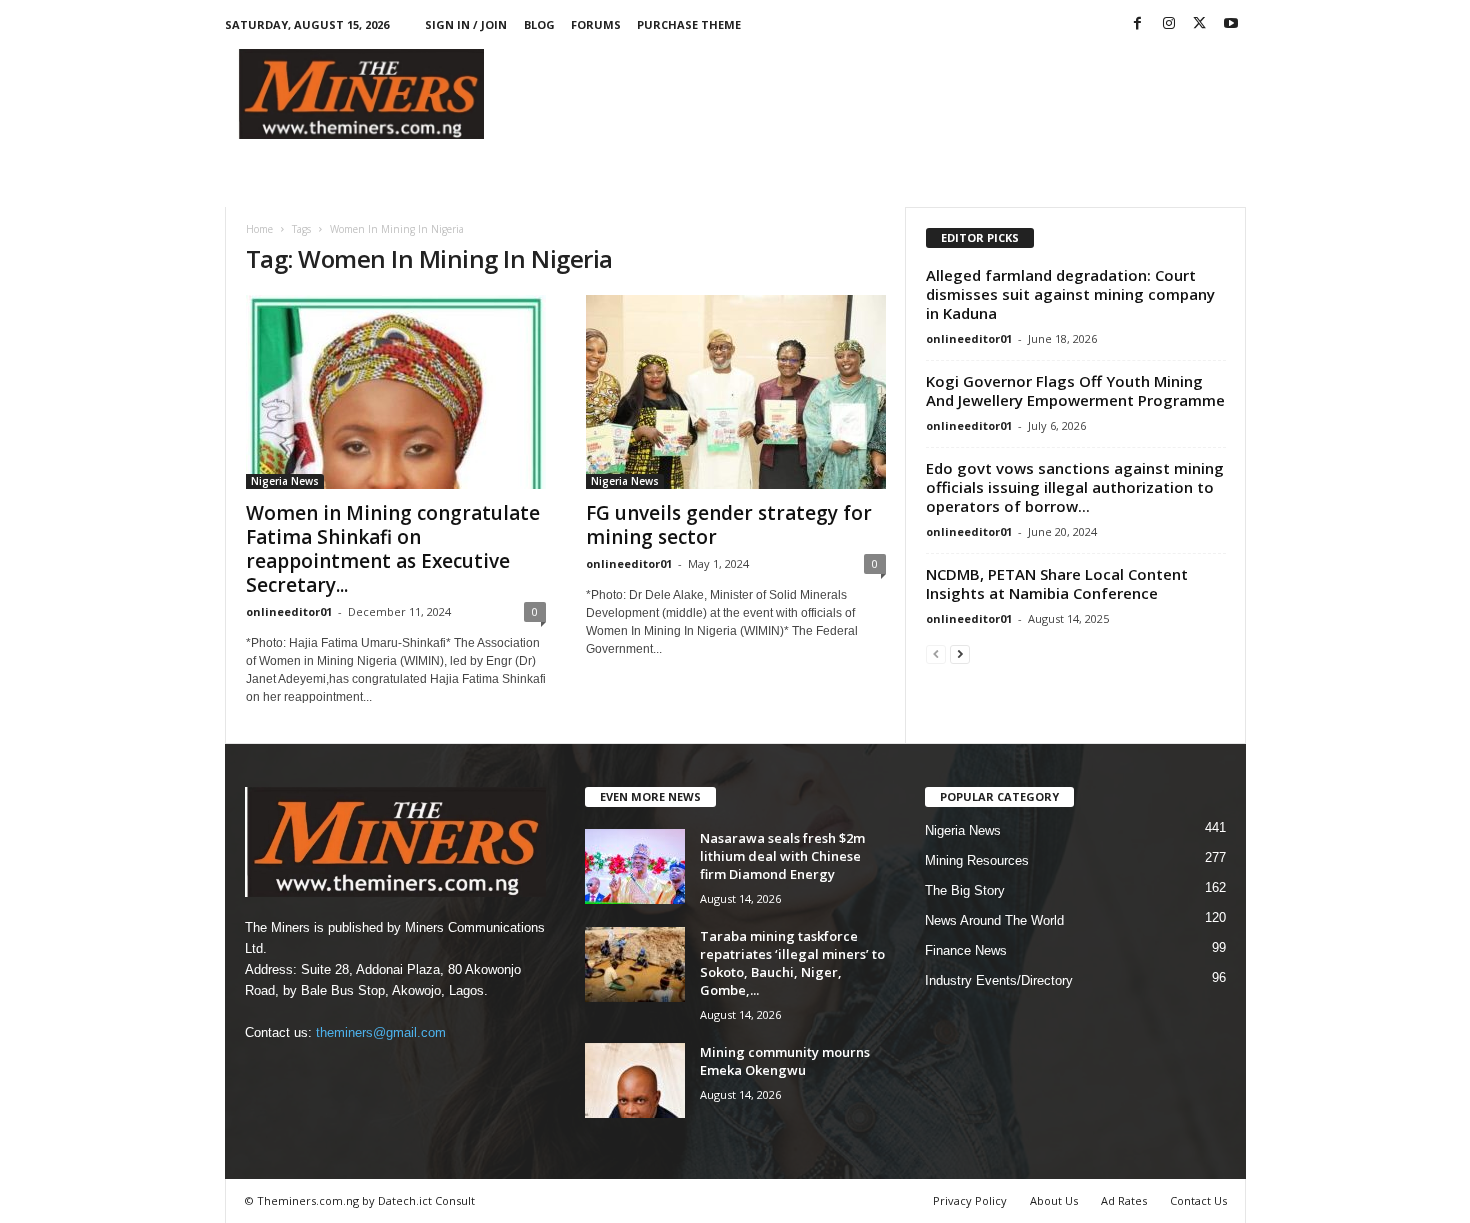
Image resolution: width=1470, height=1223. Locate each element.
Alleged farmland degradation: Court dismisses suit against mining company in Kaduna (1070, 294)
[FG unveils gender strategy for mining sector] (736, 392)
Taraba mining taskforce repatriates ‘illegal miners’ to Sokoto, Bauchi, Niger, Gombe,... (792, 963)
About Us (1054, 1200)
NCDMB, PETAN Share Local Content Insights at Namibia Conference (1057, 583)
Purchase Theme (689, 24)
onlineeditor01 (289, 611)
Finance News (966, 950)
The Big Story (965, 890)
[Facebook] (1138, 24)
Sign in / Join (466, 24)
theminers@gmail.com (381, 1032)
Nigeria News (285, 481)
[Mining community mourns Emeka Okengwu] (635, 1080)
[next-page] (960, 653)
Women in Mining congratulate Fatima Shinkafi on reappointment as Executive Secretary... (395, 549)
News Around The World (994, 920)
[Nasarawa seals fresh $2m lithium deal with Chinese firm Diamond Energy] (635, 866)
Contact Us (1198, 1200)
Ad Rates (1124, 1200)
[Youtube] (1231, 24)
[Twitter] (1200, 24)
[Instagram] (1169, 24)
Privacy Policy (970, 1200)
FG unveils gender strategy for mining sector (729, 525)
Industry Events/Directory (999, 980)
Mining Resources (977, 860)
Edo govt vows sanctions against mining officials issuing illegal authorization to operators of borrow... (1075, 487)
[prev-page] (936, 653)
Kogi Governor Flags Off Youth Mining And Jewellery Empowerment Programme (1075, 390)
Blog (539, 24)
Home (259, 229)
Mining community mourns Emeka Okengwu (785, 1061)
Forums (596, 24)
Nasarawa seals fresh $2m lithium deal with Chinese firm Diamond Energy (782, 856)
